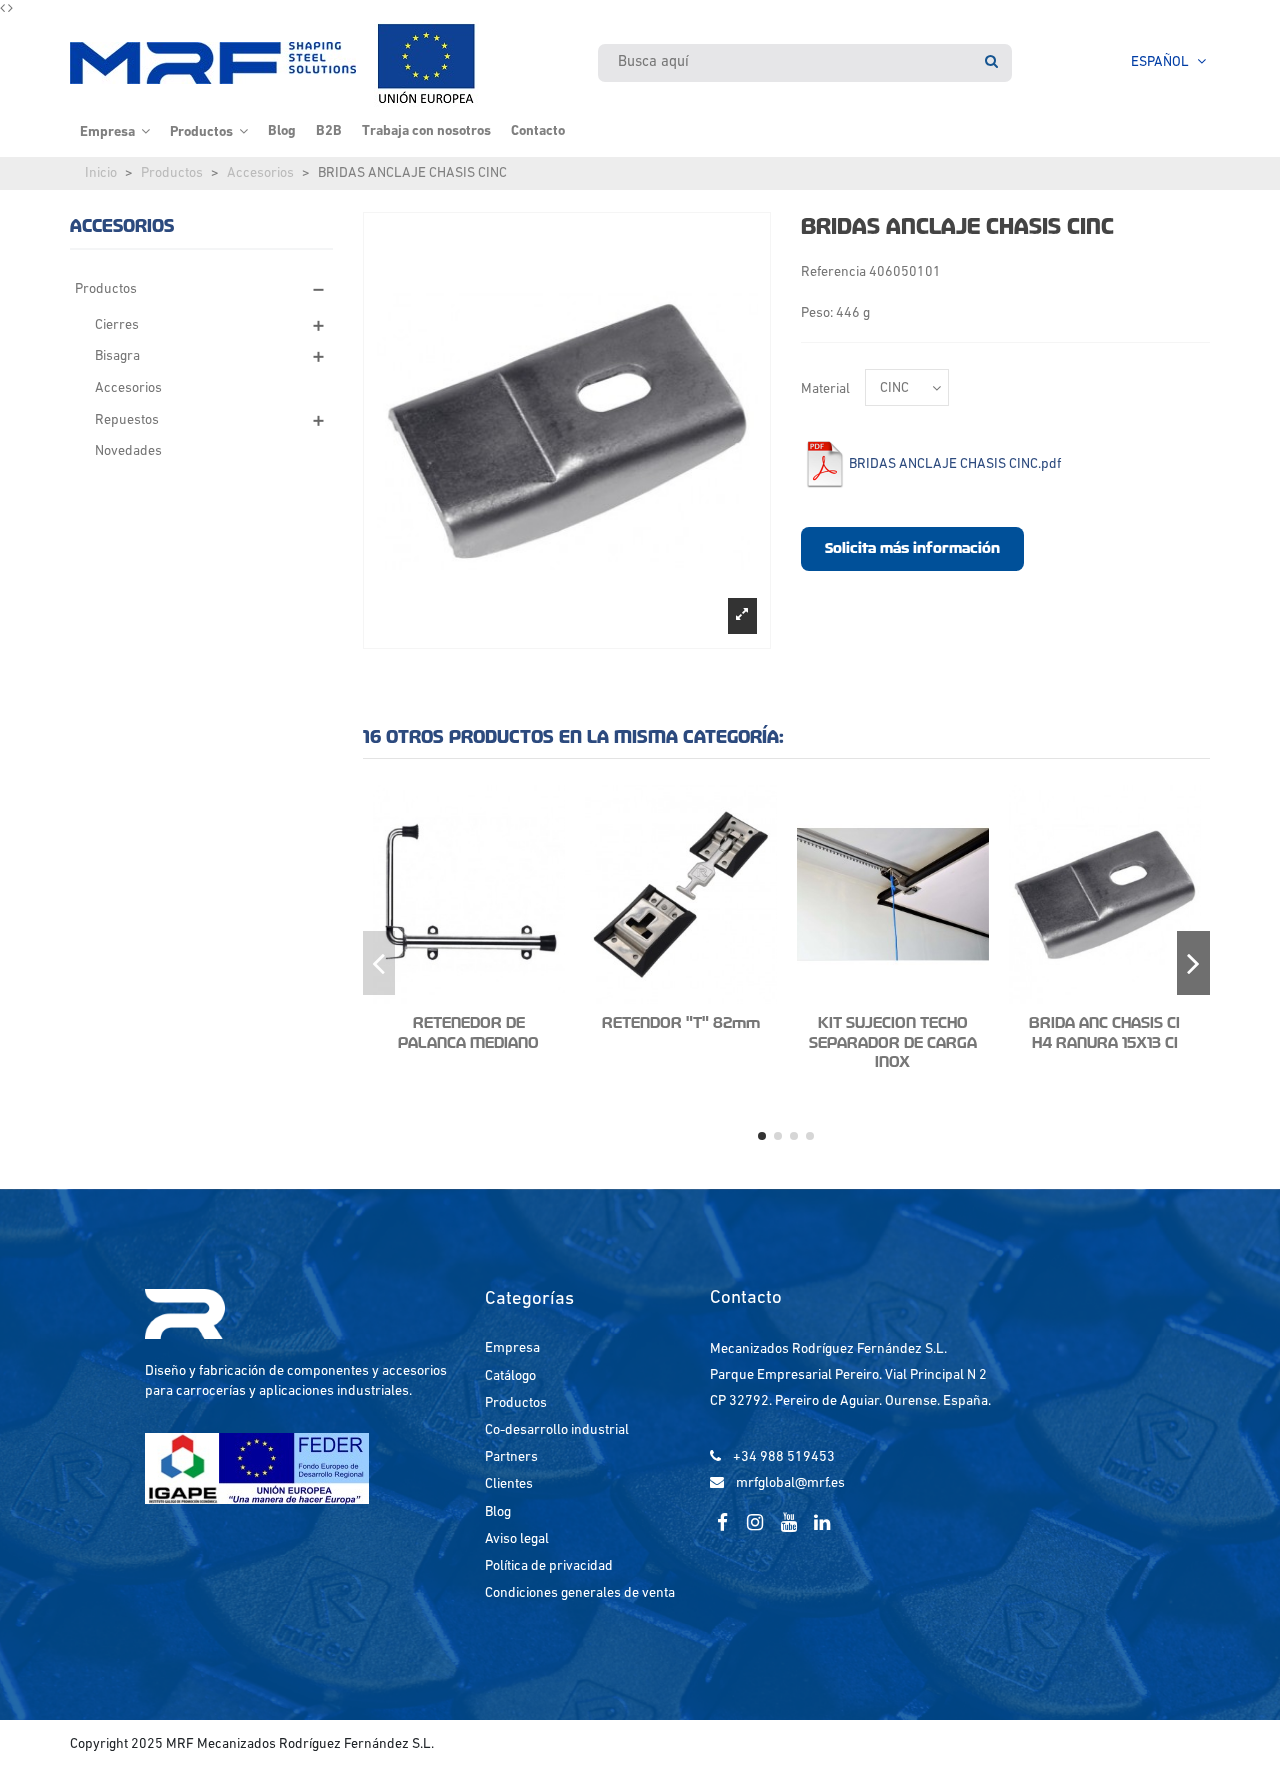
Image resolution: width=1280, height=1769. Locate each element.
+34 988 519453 (784, 1457)
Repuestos (127, 420)
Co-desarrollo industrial (557, 1430)
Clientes (509, 1484)
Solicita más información (912, 548)
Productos (172, 173)
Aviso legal (517, 1539)
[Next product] (10, 9)
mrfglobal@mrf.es (790, 1483)
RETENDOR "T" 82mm (681, 1023)
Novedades (128, 451)
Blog (498, 1512)
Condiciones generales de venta (580, 1593)
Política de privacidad (549, 1566)
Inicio (101, 173)
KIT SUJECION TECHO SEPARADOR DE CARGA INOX (893, 1042)
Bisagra (117, 356)
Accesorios (260, 173)
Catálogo (510, 1376)
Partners (511, 1457)
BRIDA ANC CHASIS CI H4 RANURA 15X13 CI (1104, 1033)
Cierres (117, 325)
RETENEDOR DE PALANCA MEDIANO (468, 1033)
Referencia (833, 272)
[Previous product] (4, 9)
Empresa (512, 1348)
